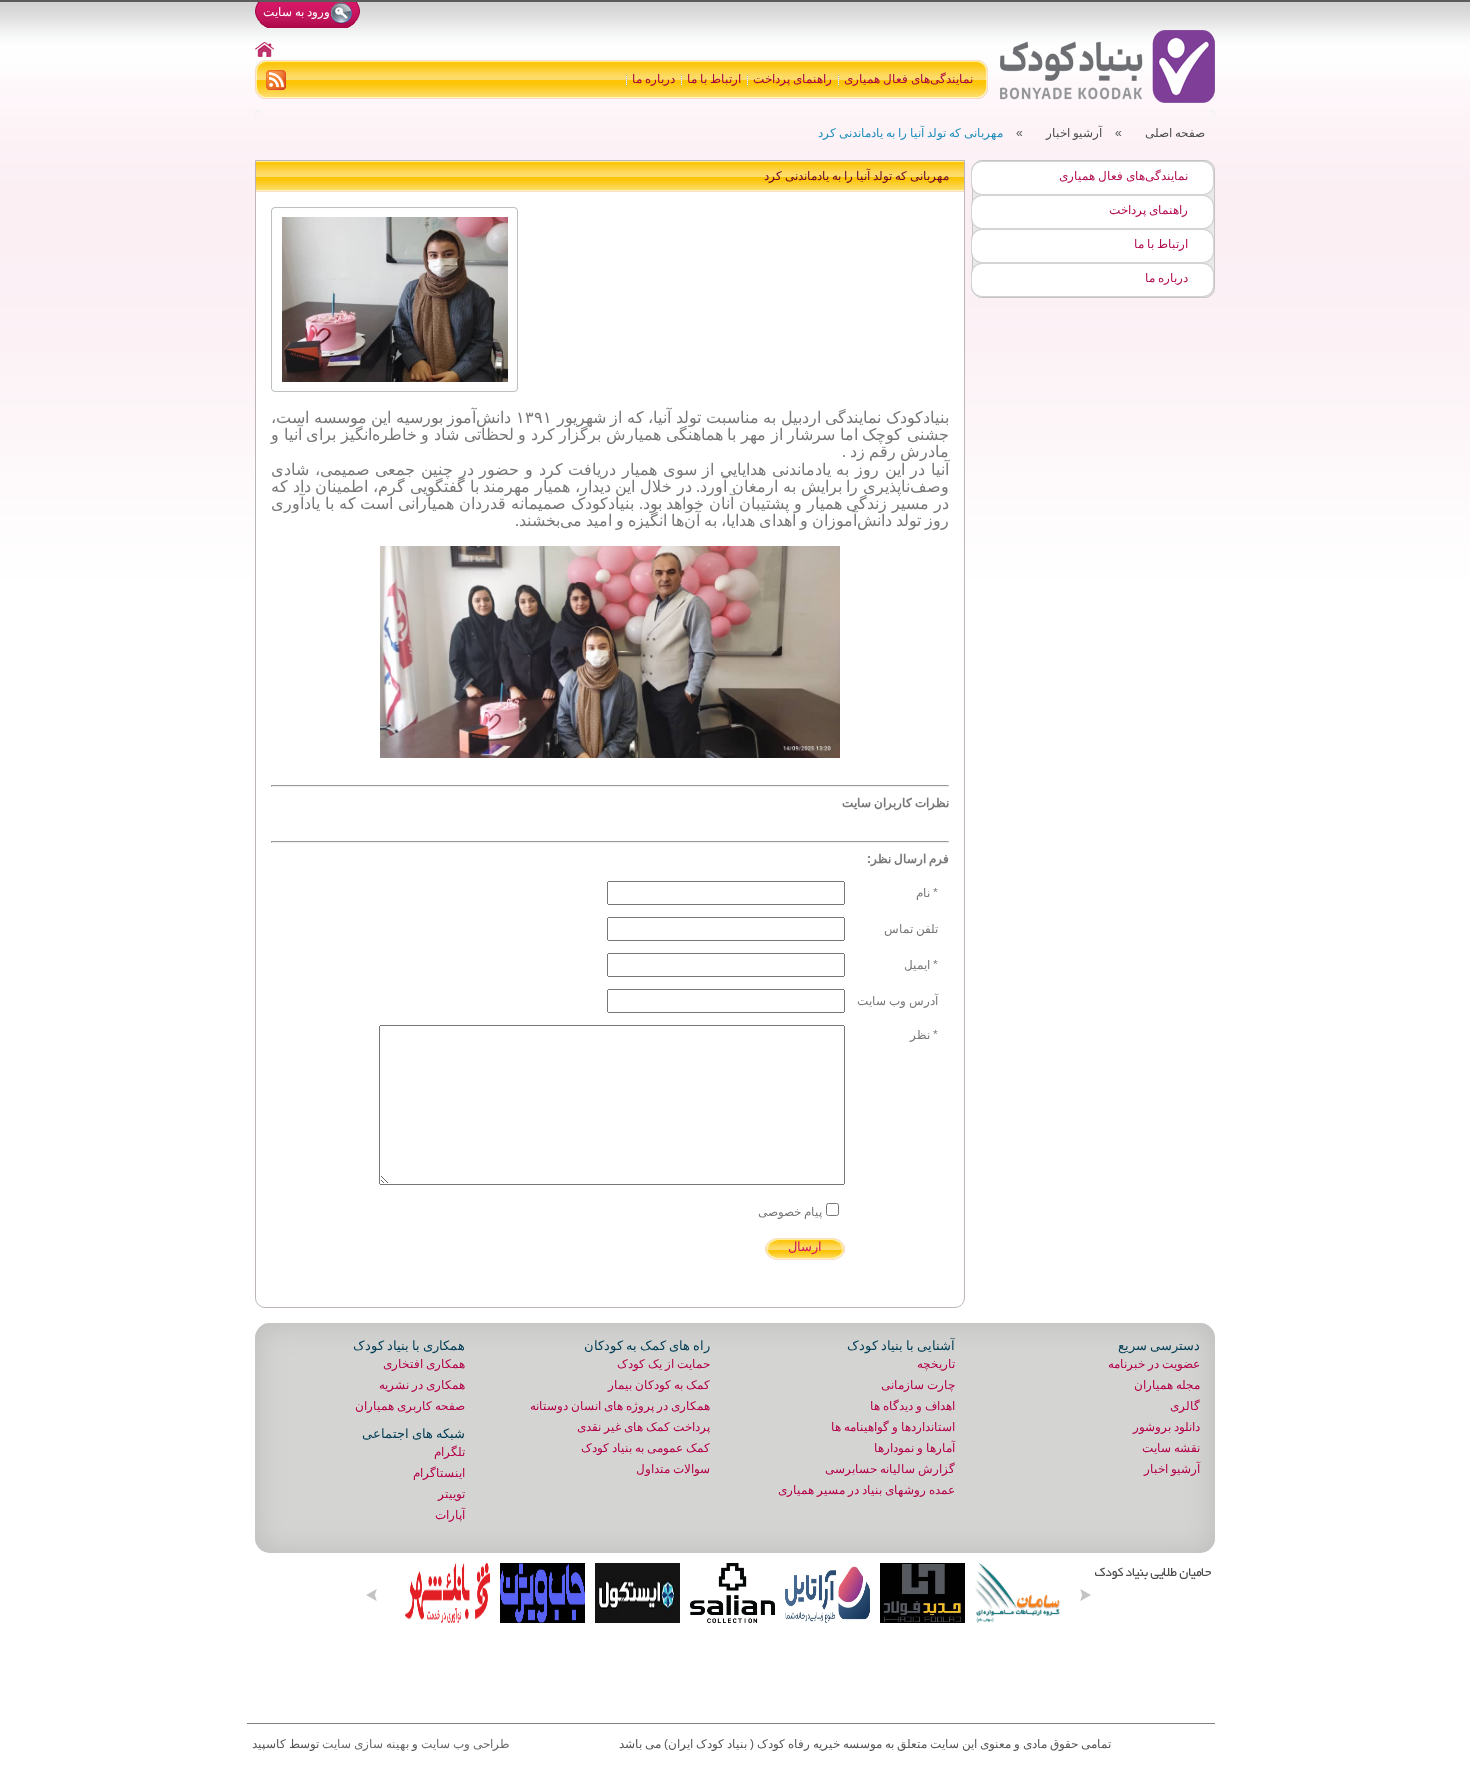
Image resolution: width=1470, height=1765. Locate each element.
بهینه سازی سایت (365, 1744)
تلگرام (449, 1452)
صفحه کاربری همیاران (410, 1406)
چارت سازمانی (918, 1385)
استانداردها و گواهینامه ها (893, 1427)
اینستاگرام (439, 1473)
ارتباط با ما (714, 79)
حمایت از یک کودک (663, 1364)
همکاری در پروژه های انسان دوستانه (620, 1406)
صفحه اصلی (1175, 133)
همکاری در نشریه (422, 1385)
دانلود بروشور (1166, 1427)
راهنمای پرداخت (792, 79)
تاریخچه (936, 1364)
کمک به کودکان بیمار (659, 1385)
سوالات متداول (673, 1469)
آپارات (450, 1515)
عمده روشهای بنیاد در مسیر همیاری (866, 1490)
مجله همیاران (1167, 1385)
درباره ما (653, 79)
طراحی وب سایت (465, 1744)
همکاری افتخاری (424, 1364)
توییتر (451, 1494)
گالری (1185, 1406)
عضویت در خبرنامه (1154, 1364)
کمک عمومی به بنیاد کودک (645, 1448)
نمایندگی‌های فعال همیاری (908, 79)
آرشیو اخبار (1074, 133)
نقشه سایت (1171, 1448)
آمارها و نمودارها (914, 1448)
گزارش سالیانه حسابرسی (890, 1469)
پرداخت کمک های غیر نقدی (643, 1427)
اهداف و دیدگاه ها (912, 1406)
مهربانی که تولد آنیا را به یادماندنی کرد (910, 133)
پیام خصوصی (790, 1212)
